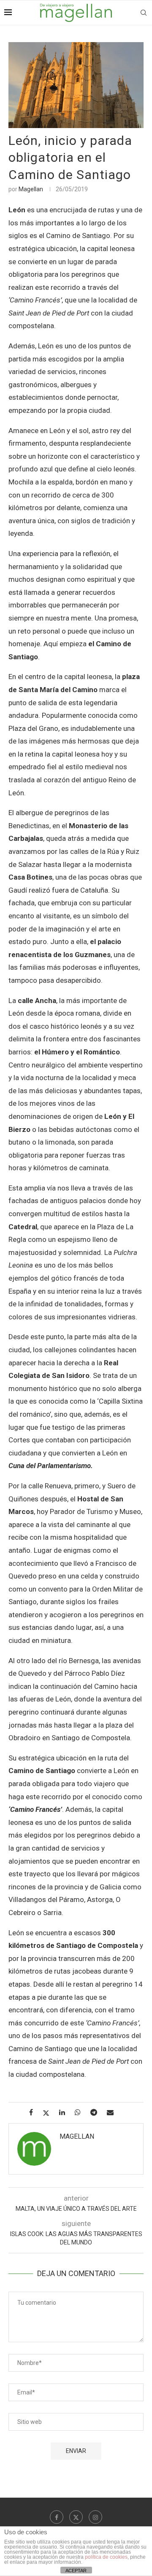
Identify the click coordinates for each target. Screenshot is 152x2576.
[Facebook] (57, 2517)
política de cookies (106, 2557)
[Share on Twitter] (49, 2113)
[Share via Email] (113, 2112)
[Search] (144, 13)
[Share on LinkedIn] (65, 2112)
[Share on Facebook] (34, 2112)
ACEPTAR (76, 2571)
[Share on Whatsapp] (81, 2112)
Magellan (31, 189)
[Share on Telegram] (97, 2112)
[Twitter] (76, 2517)
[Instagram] (95, 2517)
